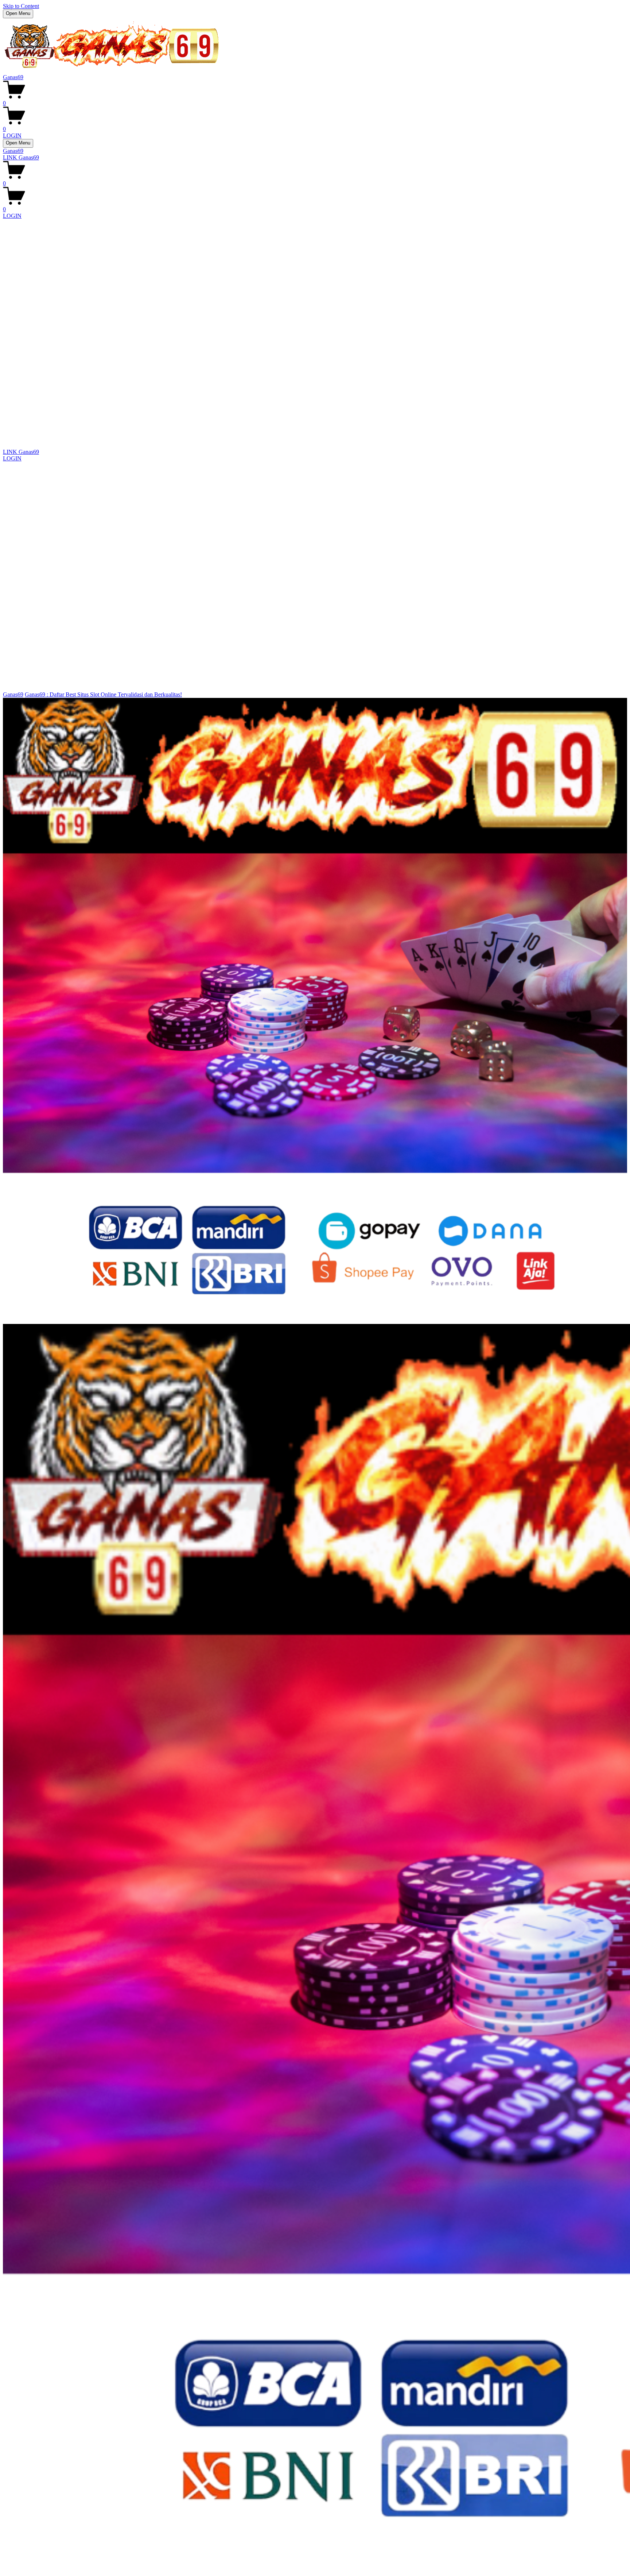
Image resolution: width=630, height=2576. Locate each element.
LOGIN (12, 136)
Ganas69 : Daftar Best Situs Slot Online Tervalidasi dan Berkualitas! (103, 694)
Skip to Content (21, 6)
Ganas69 (13, 77)
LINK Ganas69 (21, 157)
